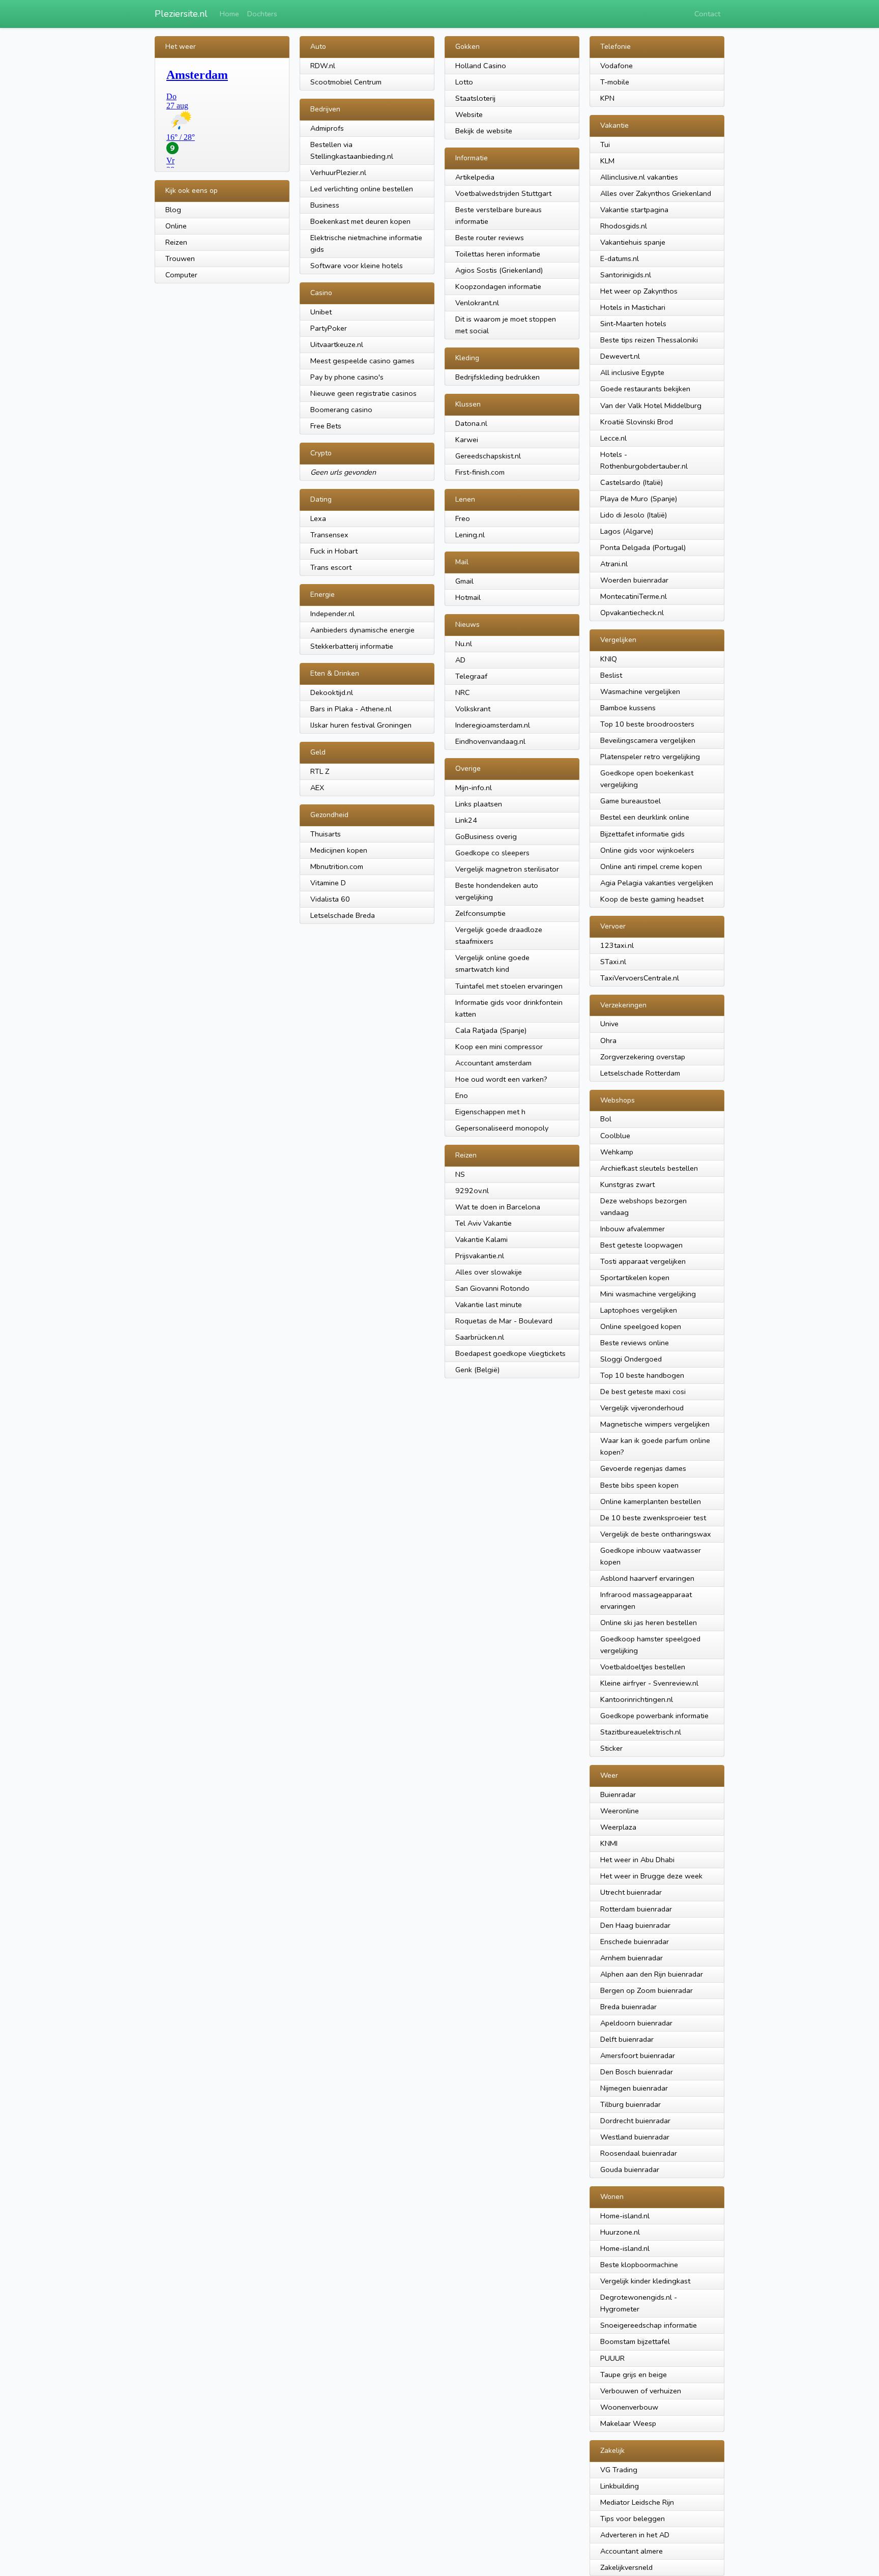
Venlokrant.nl (477, 303)
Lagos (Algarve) (627, 531)
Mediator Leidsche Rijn (637, 2502)
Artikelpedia (475, 177)
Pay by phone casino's (347, 377)
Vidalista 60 (330, 899)
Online (176, 226)
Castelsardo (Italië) (632, 482)
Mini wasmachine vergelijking (648, 1294)
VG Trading (619, 2470)
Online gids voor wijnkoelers (647, 850)
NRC (463, 692)
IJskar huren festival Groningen (361, 725)
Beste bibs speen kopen (639, 1485)
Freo (463, 518)
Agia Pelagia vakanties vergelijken (657, 883)
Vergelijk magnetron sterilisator (507, 869)
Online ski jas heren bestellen (649, 1623)
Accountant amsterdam (493, 1063)
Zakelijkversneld (626, 2567)
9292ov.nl (472, 1191)
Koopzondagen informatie (498, 286)
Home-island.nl (625, 2216)
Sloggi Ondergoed (631, 1359)
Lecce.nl (613, 438)
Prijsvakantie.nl (480, 1256)
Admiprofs (327, 128)
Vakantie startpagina (634, 210)
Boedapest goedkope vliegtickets (510, 1353)
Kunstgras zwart (627, 1184)
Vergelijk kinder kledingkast (645, 2281)
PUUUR (612, 2358)
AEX (317, 788)
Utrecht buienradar (631, 1892)
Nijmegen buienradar (634, 2088)
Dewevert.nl (620, 356)
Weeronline (620, 1811)
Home (229, 14)
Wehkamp (617, 1152)
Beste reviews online (635, 1343)
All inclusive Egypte (632, 372)
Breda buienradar (628, 2007)
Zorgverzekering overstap (643, 1057)
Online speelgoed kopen (641, 1326)
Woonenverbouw (629, 2407)
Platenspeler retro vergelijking (650, 757)
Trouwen (180, 258)
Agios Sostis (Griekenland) (499, 270)
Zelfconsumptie (480, 913)
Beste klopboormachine (639, 2265)
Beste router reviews (490, 238)
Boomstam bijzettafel (635, 2341)
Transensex (329, 535)
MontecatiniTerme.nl (634, 596)
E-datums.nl (620, 258)
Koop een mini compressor (499, 1047)
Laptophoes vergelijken (639, 1310)
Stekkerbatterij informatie (352, 646)
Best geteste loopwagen (641, 1245)
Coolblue (615, 1136)
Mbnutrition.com (337, 866)
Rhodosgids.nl (624, 226)
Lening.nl (470, 535)
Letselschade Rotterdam (640, 1073)
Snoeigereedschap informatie (649, 2325)
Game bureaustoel (631, 801)
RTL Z (320, 771)
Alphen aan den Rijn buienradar (652, 1974)
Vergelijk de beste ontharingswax (656, 1534)
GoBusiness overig (486, 836)
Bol (606, 1119)
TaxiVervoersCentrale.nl (640, 978)
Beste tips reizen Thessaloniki (649, 340)
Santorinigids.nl (626, 275)
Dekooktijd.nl (332, 692)
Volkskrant (473, 709)
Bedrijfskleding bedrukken (497, 377)
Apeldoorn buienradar (636, 2023)
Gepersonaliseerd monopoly (502, 1128)
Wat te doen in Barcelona (498, 1207)
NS (460, 1174)
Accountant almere (632, 2551)
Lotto (464, 82)
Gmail (464, 581)
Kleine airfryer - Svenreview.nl (649, 1683)
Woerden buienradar (634, 580)
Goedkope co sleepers (492, 853)
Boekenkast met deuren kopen (360, 221)
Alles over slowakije (489, 1272)
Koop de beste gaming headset (652, 899)
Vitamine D (328, 883)
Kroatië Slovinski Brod (637, 422)
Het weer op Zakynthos (639, 291)
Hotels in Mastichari (633, 307)
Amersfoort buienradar (638, 2056)
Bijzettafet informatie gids (642, 834)
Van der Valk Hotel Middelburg (651, 406)
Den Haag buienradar (635, 1925)
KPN (607, 98)
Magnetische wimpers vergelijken (655, 1424)
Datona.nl (471, 423)
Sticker (611, 1748)
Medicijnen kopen (339, 850)
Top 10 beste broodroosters (647, 724)
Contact (707, 14)
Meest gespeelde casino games (362, 361)
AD (460, 660)
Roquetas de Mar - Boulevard (504, 1321)
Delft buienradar (627, 2039)
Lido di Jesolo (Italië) (634, 515)
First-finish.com (480, 472)
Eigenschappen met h (490, 1112)
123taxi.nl (617, 945)
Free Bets (326, 426)
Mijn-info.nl (474, 788)
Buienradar (618, 1794)
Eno (462, 1095)
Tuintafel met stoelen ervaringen (509, 986)
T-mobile (615, 82)
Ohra (608, 1040)
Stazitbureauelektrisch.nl (641, 1732)
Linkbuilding (620, 2486)
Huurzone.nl (620, 2232)
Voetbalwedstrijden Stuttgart (503, 193)
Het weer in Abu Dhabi (637, 1860)
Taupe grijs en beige (634, 2375)
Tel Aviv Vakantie (484, 1223)
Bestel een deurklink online (645, 817)
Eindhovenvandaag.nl (490, 741)
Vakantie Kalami (481, 1239)
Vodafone (617, 66)
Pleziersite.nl (181, 14)
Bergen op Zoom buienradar (647, 1990)
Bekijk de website (484, 131)
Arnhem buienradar (632, 1958)
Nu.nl (464, 644)
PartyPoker (329, 328)
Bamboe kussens (628, 708)
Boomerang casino (341, 410)
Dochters (262, 14)
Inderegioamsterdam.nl (493, 725)
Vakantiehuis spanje (633, 242)
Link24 (466, 820)
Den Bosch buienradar (637, 2072)
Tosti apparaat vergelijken (643, 1261)
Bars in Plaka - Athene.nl (351, 709)
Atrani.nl (614, 564)
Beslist (611, 675)
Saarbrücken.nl (480, 1337)
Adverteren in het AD (635, 2535)
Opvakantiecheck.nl (632, 613)
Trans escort (331, 567)
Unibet (321, 312)
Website (469, 114)
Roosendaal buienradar (639, 2153)
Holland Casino (481, 66)
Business (325, 205)
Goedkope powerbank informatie (654, 1716)
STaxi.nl (613, 962)
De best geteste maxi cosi (643, 1392)
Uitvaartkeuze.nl (337, 344)
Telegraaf (471, 676)
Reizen (176, 242)
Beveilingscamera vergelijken (648, 740)
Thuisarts (326, 834)
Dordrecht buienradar (635, 2121)
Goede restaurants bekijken (645, 389)
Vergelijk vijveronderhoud (642, 1408)
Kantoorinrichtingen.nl (637, 1699)
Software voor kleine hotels (357, 266)
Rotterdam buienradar (636, 1909)
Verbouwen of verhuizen (641, 2391)
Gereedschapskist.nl (488, 456)
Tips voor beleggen (633, 2519)
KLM (607, 161)
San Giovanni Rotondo (492, 1288)
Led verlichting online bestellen (362, 189)
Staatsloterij (475, 98)
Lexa (318, 518)
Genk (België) (477, 1370)
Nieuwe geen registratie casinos (363, 393)
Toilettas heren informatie (498, 254)
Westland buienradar (635, 2137)
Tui (605, 144)
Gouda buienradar (630, 2169)
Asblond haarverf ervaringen (647, 1578)
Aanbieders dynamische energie (362, 630)
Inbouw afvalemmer (633, 1229)
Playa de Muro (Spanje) (639, 499)
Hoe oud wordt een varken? (501, 1079)
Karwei (467, 440)
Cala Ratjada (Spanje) (491, 1030)
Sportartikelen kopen (635, 1278)
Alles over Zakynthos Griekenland (656, 193)
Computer (181, 275)
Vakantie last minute (489, 1305)
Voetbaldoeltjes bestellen (643, 1667)
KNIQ (609, 659)
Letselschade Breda (343, 915)
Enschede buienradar (635, 1942)
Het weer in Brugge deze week (651, 1876)
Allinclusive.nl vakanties (639, 177)
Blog (173, 210)
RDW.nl (323, 66)
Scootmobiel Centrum (346, 82)
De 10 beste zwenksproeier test (653, 1518)
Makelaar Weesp (628, 2423)
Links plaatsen (479, 804)
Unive (609, 1024)
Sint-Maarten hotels (633, 324)
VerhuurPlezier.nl (338, 172)
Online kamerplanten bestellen (651, 1501)
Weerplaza (618, 1827)
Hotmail (468, 597)
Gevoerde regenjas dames (643, 1468)
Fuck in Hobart (334, 551)
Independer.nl (332, 614)
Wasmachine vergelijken (640, 691)
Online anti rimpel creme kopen (651, 866)
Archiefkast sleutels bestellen (649, 1168)
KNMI (609, 1843)
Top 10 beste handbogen (642, 1375)
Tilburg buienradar (631, 2104)
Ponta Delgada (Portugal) (643, 547)
